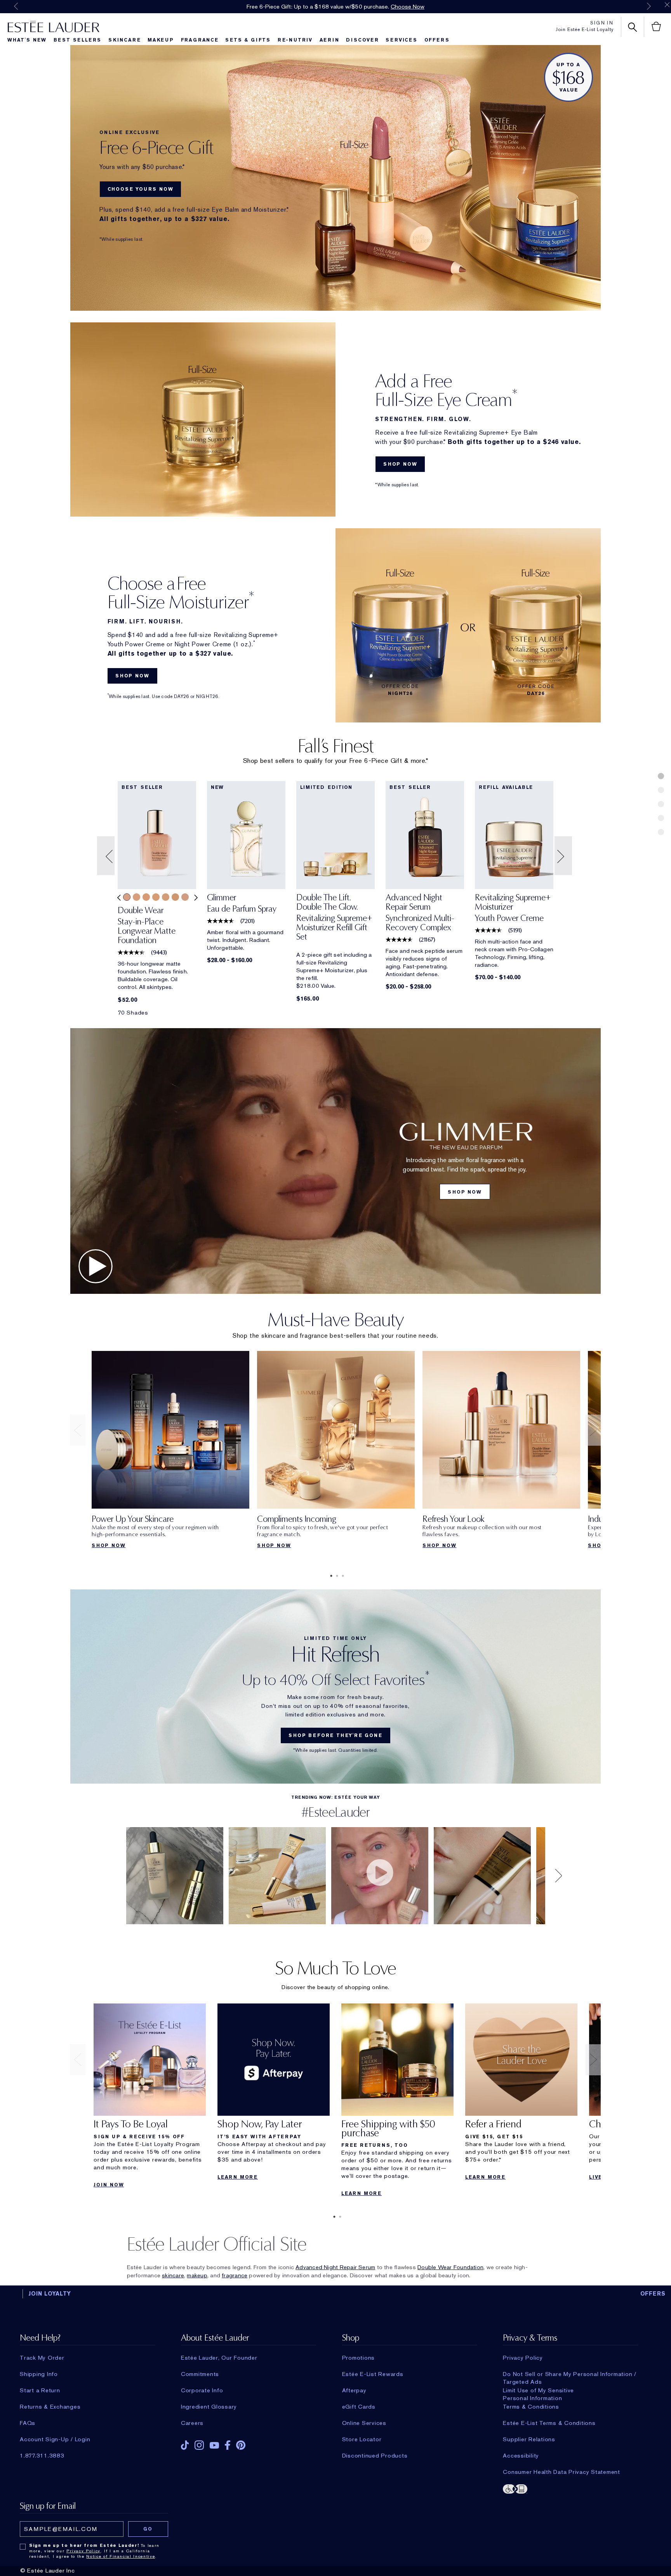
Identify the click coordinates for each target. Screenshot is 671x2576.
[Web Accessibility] (570, 2488)
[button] (107, 856)
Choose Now (408, 7)
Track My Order (42, 2358)
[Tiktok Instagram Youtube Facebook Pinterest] (249, 2443)
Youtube (214, 2445)
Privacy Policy (523, 2358)
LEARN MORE (238, 2177)
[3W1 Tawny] (156, 897)
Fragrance (200, 40)
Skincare (124, 40)
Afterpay (354, 2390)
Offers (437, 40)
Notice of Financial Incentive (121, 2556)
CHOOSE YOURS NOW (141, 189)
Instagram (199, 2445)
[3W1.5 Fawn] (166, 897)
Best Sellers (78, 40)
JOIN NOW (109, 2185)
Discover (362, 40)
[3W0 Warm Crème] (146, 897)
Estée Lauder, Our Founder (219, 2358)
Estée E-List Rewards (373, 2374)
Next (649, 6)
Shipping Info (39, 2374)
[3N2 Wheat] (136, 897)
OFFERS (653, 2294)
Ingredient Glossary (209, 2407)
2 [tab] (335, 1576)
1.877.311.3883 (42, 2456)
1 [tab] (330, 1576)
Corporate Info (202, 2390)
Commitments (200, 2374)
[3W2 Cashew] (175, 897)
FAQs (28, 2423)
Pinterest (241, 2445)
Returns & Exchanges (50, 2407)
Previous (16, 6)
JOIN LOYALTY (50, 2294)
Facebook (228, 2445)
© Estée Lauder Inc (48, 2571)
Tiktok (185, 2445)
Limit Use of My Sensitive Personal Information (538, 2390)
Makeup (161, 40)
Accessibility (521, 2456)
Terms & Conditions (531, 2407)
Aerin (329, 40)
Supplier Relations (529, 2439)
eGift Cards (359, 2407)
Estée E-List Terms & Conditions (549, 2423)
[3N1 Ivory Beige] (127, 897)
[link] (157, 928)
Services (401, 40)
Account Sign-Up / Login (55, 2439)
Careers (192, 2423)
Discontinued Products (375, 2456)
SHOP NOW (400, 464)
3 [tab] (341, 1576)
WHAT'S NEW (27, 40)
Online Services (364, 2423)
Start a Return (40, 2390)
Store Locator (362, 2439)
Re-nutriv (295, 40)
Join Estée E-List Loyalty (585, 30)
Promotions (359, 2358)
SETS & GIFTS (248, 40)
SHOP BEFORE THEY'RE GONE (335, 1735)
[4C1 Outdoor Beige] (185, 897)
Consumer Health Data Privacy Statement (561, 2472)
